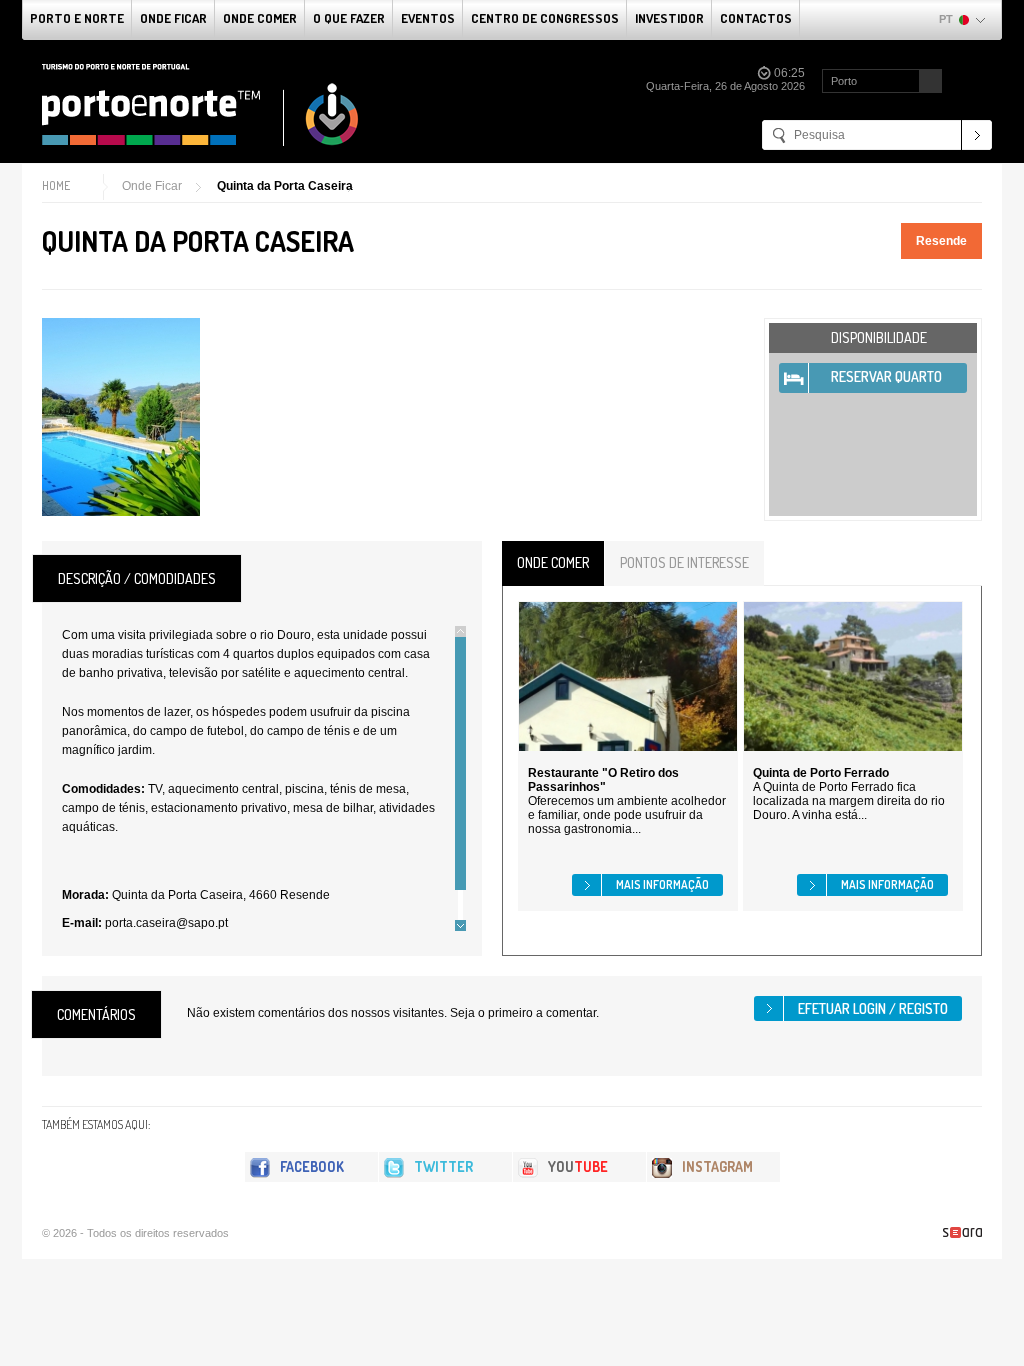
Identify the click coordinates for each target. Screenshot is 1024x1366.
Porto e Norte (77, 18)
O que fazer (349, 18)
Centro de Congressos (545, 18)
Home (56, 185)
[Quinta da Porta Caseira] (121, 417)
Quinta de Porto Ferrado (821, 773)
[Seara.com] (962, 1232)
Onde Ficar (173, 18)
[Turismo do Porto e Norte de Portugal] (201, 105)
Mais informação (662, 884)
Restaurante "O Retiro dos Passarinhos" (603, 780)
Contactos (756, 18)
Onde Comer (260, 18)
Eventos (428, 18)
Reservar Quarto (886, 376)
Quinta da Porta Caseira (285, 186)
